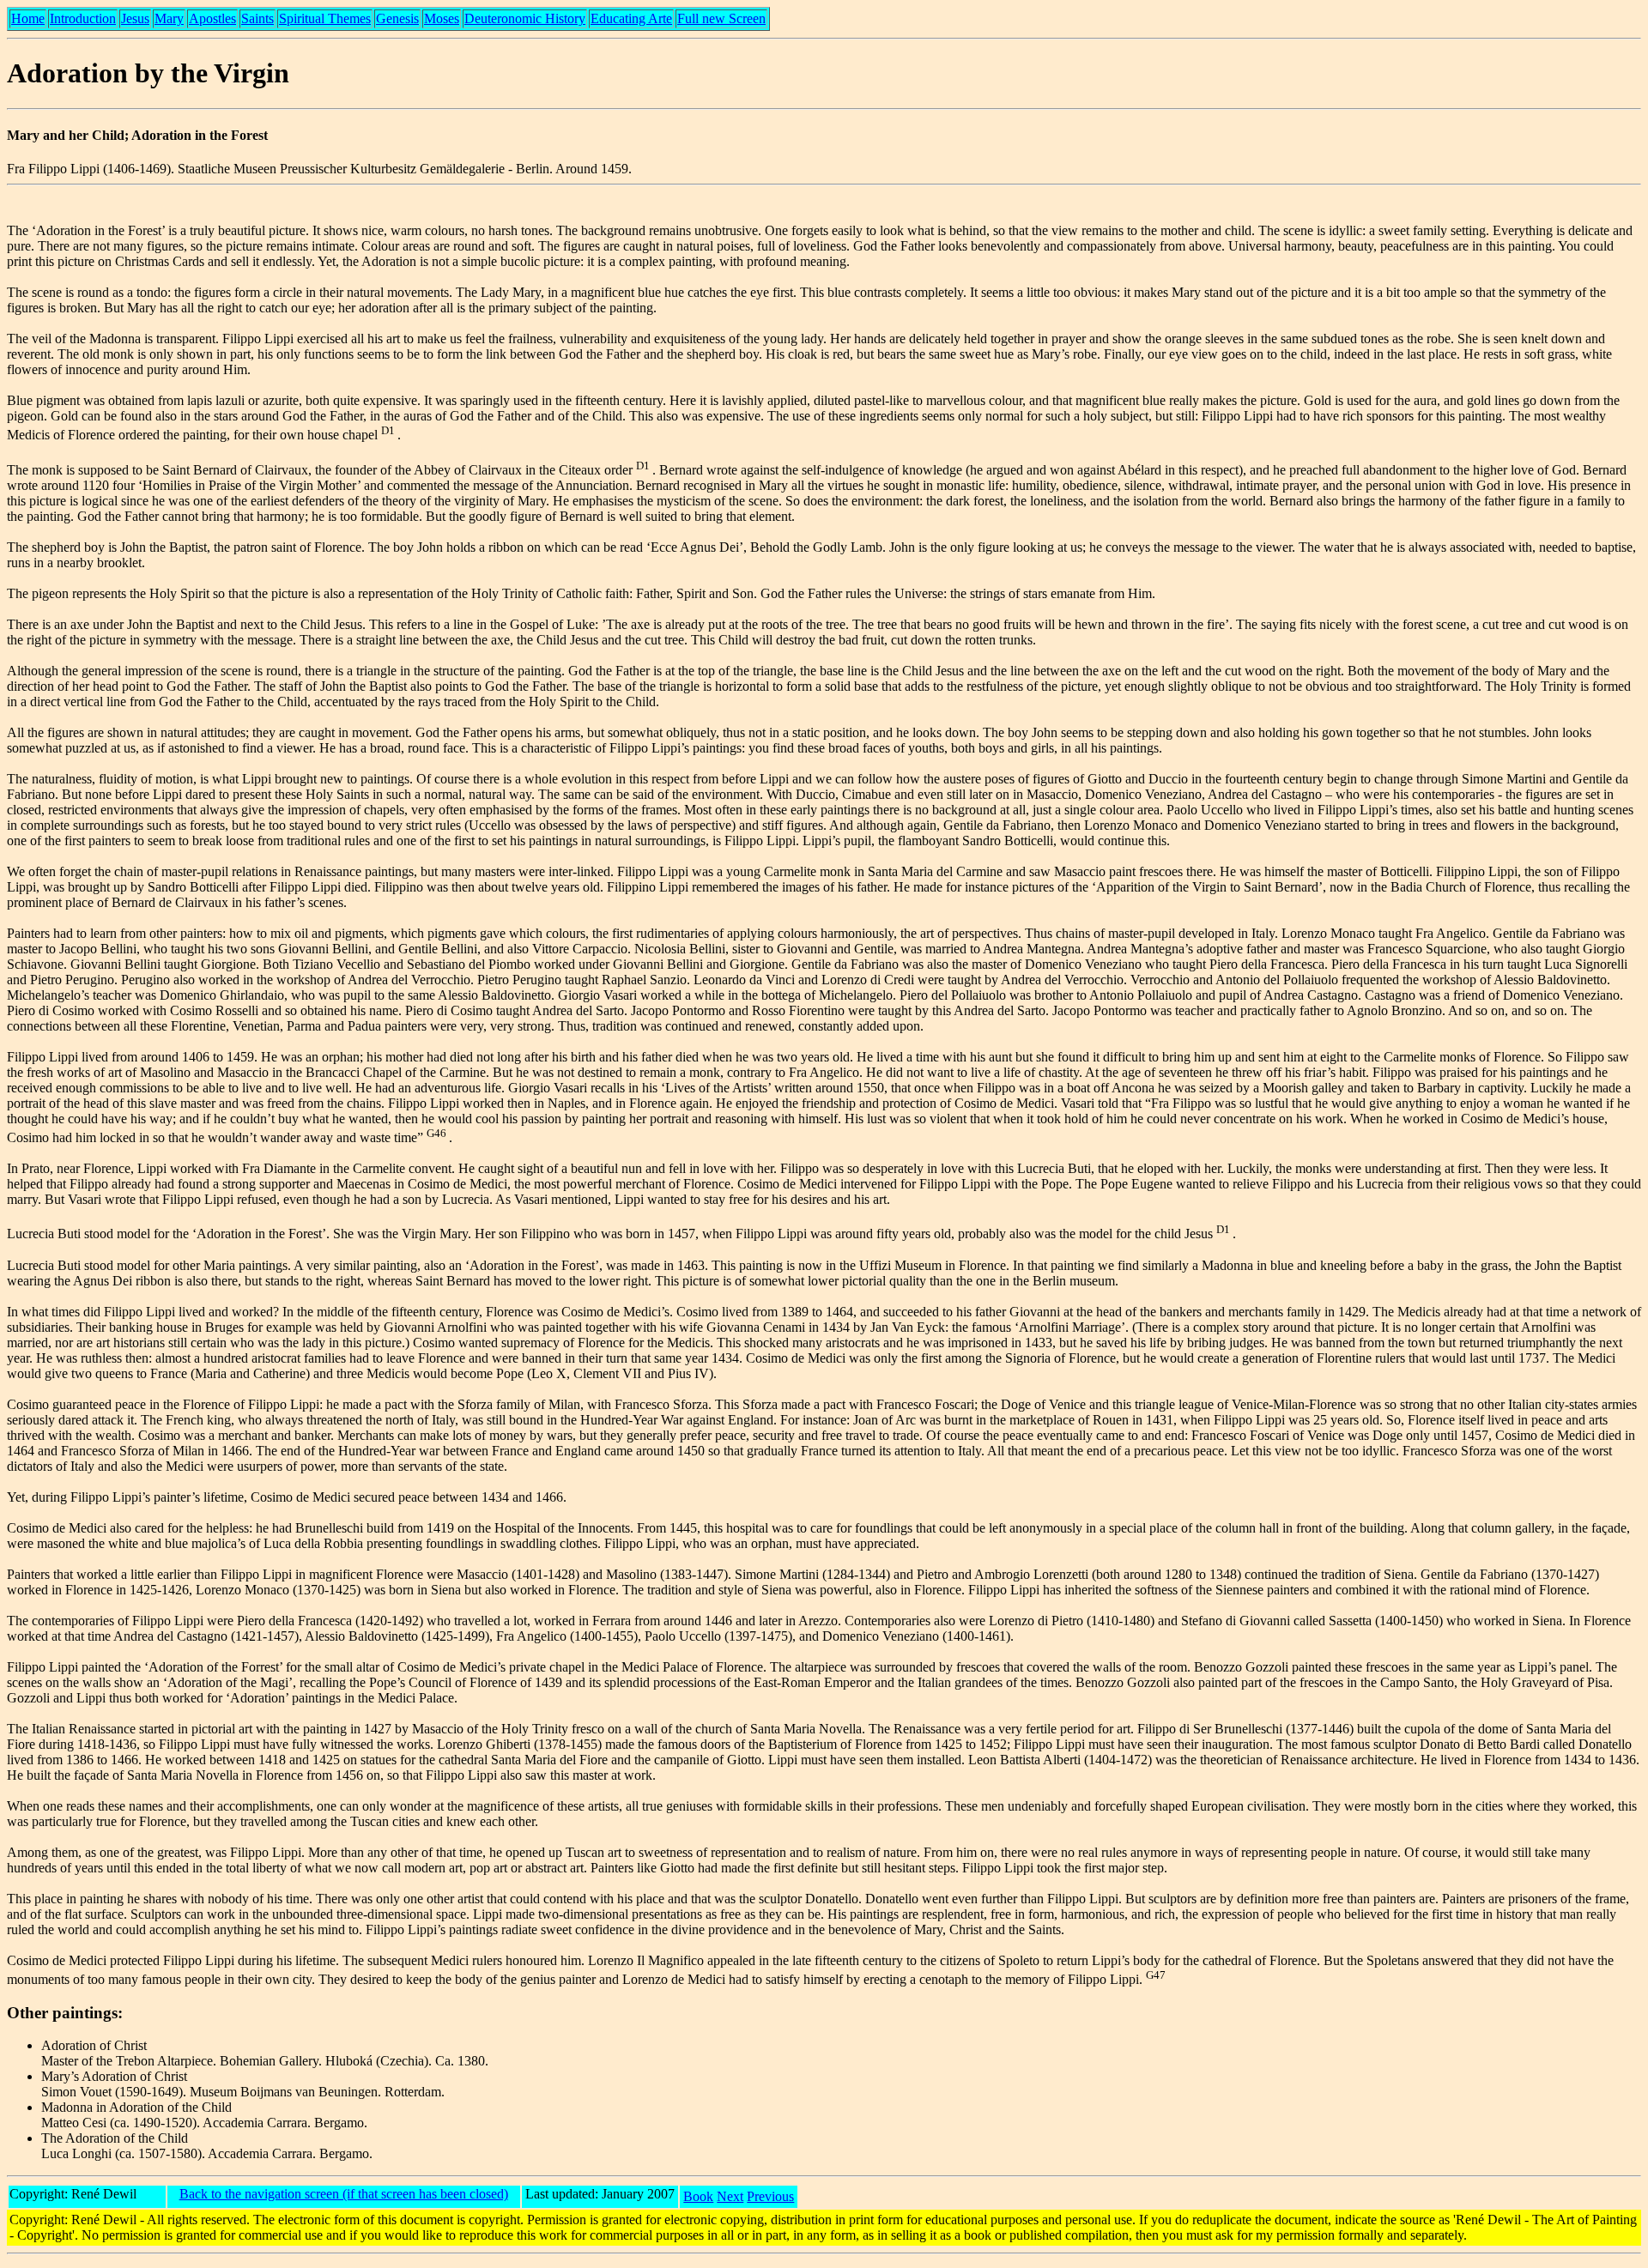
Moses (442, 18)
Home (28, 18)
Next (730, 2196)
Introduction (83, 18)
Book (698, 2196)
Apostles (212, 18)
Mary (169, 18)
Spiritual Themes (325, 18)
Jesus (135, 18)
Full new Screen (721, 18)
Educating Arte (631, 18)
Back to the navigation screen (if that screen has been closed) (344, 2194)
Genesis (397, 18)
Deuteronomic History (525, 18)
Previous (770, 2196)
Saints (257, 18)
